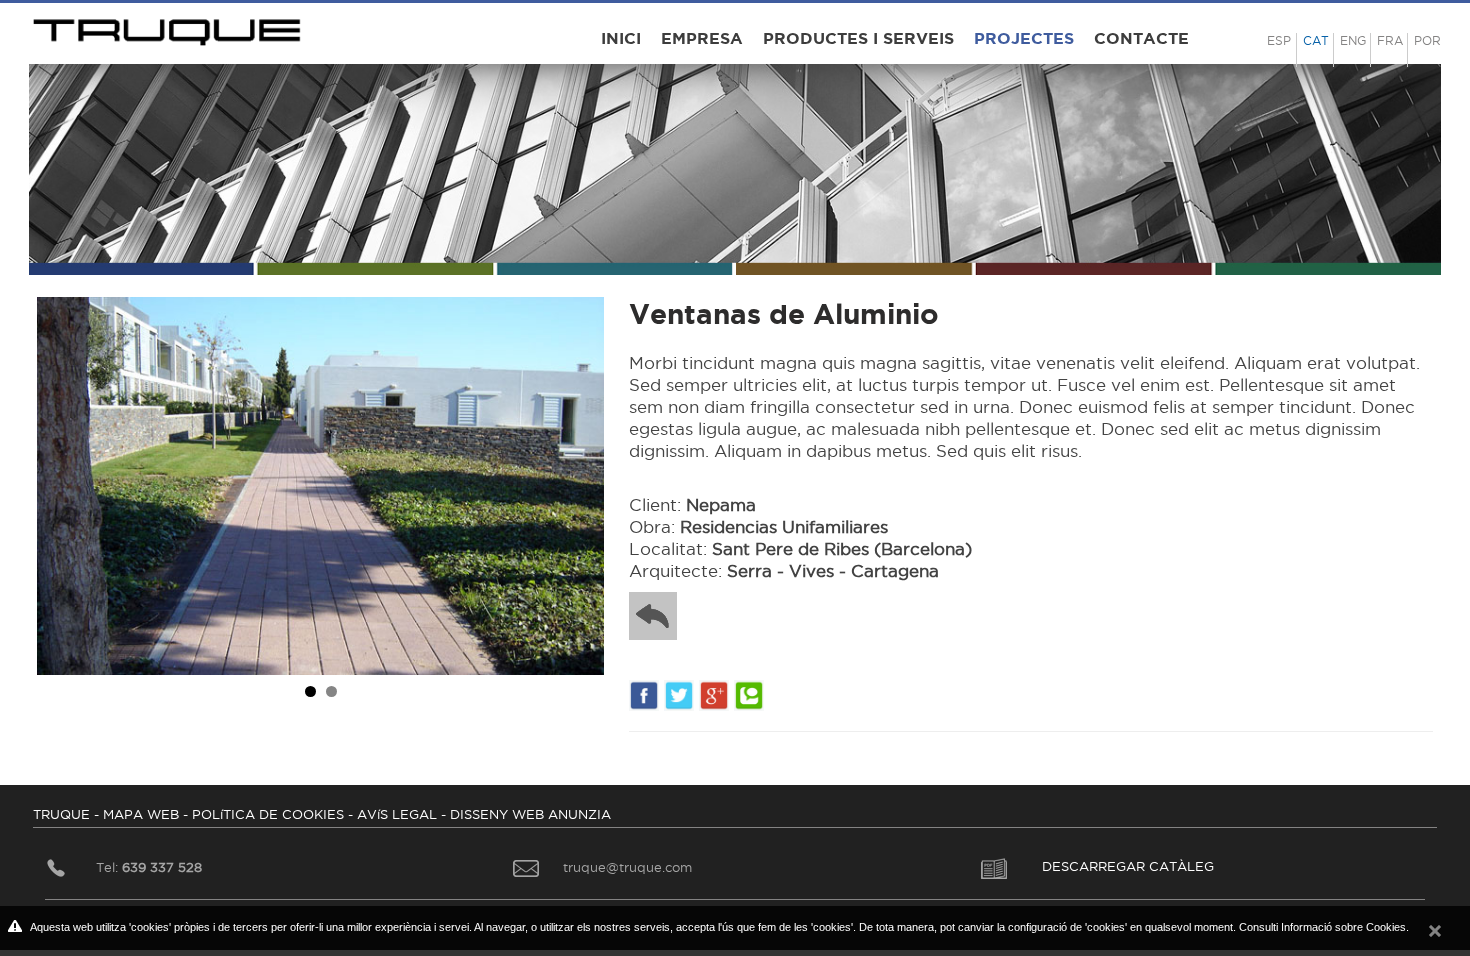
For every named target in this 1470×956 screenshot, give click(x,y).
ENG (1353, 40)
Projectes (1024, 38)
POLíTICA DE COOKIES (268, 814)
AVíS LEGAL (397, 814)
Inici (621, 38)
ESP (1279, 40)
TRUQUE (61, 814)
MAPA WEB (141, 814)
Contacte (1141, 38)
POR (1427, 40)
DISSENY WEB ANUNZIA (530, 814)
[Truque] (169, 27)
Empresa (702, 38)
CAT (1316, 40)
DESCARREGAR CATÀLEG (1128, 866)
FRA (1390, 40)
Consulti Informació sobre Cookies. (1324, 927)
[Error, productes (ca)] (660, 616)
